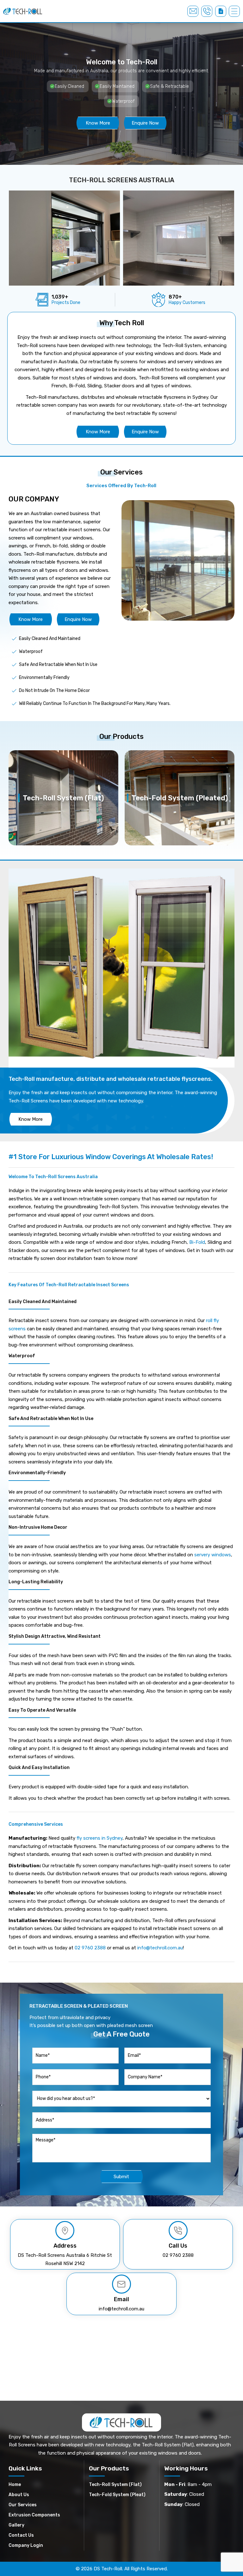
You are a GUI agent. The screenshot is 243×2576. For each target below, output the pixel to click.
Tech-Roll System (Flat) (63, 798)
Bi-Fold (197, 1242)
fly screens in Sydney (100, 1838)
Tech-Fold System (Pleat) (117, 2495)
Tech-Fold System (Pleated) (180, 798)
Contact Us (21, 2535)
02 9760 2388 (90, 1948)
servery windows (213, 1555)
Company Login (26, 2545)
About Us (19, 2495)
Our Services (23, 2505)
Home (15, 2485)
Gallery (16, 2525)
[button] (234, 11)
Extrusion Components (34, 2515)
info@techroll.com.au (160, 1948)
